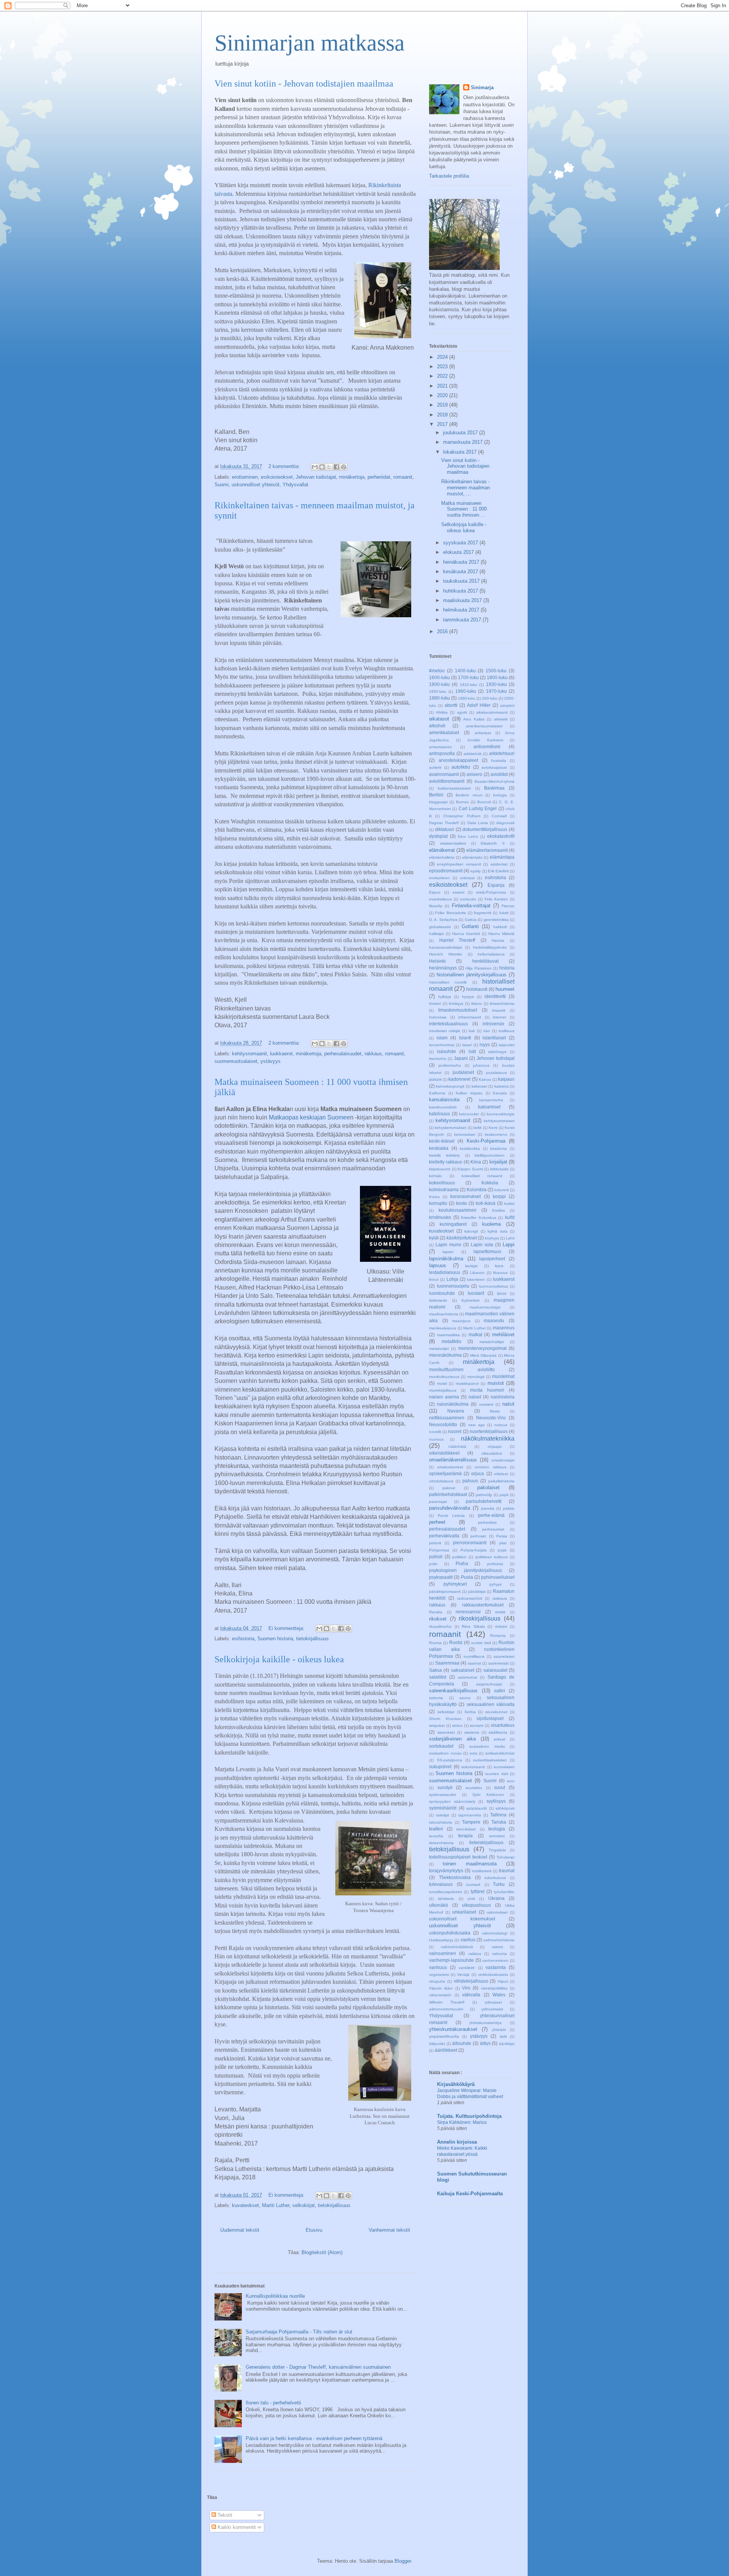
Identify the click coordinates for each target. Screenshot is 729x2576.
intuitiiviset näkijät (445, 1031)
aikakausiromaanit (492, 712)
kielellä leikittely (444, 1155)
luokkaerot (281, 1054)
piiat (503, 1543)
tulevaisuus (441, 1884)
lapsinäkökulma (446, 1259)
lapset (448, 1252)
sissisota (472, 1732)
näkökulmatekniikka (488, 1439)
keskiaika (439, 1148)
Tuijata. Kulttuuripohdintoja (469, 2116)
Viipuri (503, 1981)
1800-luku (497, 677)
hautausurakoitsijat (446, 947)
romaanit (403, 477)
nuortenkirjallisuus (489, 1431)
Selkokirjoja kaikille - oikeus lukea (279, 1659)
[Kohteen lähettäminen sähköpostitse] (315, 467)
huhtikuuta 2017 (461, 591)
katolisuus (439, 1114)
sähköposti (505, 1808)
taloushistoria (441, 1822)
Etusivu (314, 2230)
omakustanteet (450, 1467)
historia (507, 968)
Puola (467, 1577)
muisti (442, 1383)
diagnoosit (505, 823)
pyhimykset (455, 1584)
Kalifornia (437, 1093)
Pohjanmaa (439, 1550)
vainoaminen (443, 1953)
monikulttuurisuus (444, 1377)
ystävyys (271, 1061)
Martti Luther (276, 2205)
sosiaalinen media (487, 1746)
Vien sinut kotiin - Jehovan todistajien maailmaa (304, 84)
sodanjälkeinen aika (452, 1739)
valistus (475, 1954)
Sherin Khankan (445, 1719)
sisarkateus (503, 1725)
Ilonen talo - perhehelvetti (273, 2403)
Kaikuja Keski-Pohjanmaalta (470, 2194)
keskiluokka (470, 1148)
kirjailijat (498, 1162)
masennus (504, 1328)
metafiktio (451, 1341)
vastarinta (496, 1967)
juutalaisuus (496, 1073)
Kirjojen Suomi (470, 1169)
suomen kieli (496, 1774)
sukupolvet (440, 1766)
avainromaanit (444, 774)
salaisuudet (495, 1670)
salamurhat (468, 1677)
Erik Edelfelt (498, 871)
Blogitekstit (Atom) (322, 2252)
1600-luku (439, 677)
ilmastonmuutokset (458, 1010)
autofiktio (461, 767)
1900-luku (439, 684)
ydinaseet (493, 2002)
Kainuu (485, 1079)
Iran (487, 1031)
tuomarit (473, 1885)
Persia (502, 1536)
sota (473, 1753)
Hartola (498, 940)
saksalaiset (463, 1670)
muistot (496, 1383)
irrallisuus (507, 1031)
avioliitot (499, 774)
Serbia (470, 1712)
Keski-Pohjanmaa (486, 1141)
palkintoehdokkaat (448, 1494)
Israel (467, 1045)
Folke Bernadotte (450, 913)
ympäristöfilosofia (444, 2036)
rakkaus (373, 1054)
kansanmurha (491, 1100)
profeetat (495, 1564)
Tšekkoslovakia (455, 1877)
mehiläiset (503, 1335)
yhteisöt (499, 2030)
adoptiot (507, 705)
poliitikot (459, 1557)
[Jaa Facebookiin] (336, 467)
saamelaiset (504, 1656)
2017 (443, 424)
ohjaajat (495, 1446)
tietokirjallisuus (312, 1639)
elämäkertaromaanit (487, 850)
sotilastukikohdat (500, 1753)
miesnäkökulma (445, 1355)
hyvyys (468, 997)
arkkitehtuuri (502, 753)
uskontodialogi (495, 1933)
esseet (458, 892)
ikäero (477, 1003)
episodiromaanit (446, 871)
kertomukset (465, 1134)
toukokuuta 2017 (462, 581)
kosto (462, 1203)
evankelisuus (440, 899)
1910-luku (469, 685)
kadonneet (459, 1079)
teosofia (436, 1836)
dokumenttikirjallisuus (485, 829)
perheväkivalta (444, 1536)
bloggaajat (438, 802)
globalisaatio (440, 927)
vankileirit (467, 1968)
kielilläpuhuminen (490, 1155)
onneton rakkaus (491, 1467)
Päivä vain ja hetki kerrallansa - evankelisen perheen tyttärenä (314, 2438)
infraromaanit (470, 1017)
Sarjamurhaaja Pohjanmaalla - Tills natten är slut (299, 2332)
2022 (443, 376)
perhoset (478, 1536)
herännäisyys (443, 968)
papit (504, 1495)
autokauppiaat (494, 767)
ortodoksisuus (441, 1481)
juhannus (481, 1065)
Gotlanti (470, 926)
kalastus (502, 1086)
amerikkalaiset (444, 732)
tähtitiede (446, 1899)
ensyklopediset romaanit (459, 864)
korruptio (438, 1203)
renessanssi (468, 1612)
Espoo (435, 892)
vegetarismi (439, 1975)
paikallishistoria (501, 1481)
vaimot (497, 1947)
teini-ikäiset (466, 1829)
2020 (443, 395)
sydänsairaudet (443, 1795)
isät (472, 1051)
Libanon (477, 1273)
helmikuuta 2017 (462, 610)
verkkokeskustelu (493, 1975)
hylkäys (445, 997)
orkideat (501, 1474)
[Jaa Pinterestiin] (344, 467)
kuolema (492, 1224)
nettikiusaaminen (447, 1418)
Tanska (499, 1822)
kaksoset (479, 1086)
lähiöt (502, 1294)
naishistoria (503, 1397)
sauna (465, 1698)
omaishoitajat (503, 1460)
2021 (443, 386)
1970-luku (496, 691)
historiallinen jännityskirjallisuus (472, 975)
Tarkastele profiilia (449, 176)
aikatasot (439, 719)
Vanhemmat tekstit (389, 2230)
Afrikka (442, 712)
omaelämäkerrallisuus (453, 1460)
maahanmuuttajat (485, 1307)
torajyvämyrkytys (446, 1871)
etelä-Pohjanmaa (491, 892)
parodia (488, 1508)
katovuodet (469, 1114)
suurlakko (474, 1788)
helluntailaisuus (491, 954)
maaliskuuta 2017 (463, 600)
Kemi (493, 1128)
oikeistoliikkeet (444, 1453)
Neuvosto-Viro (491, 1418)
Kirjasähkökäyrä (456, 2084)
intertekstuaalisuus (448, 1024)
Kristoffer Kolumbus (479, 1218)
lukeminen (476, 1279)
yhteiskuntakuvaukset (453, 2029)
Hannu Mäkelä (501, 934)
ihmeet (435, 1003)
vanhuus (438, 1967)
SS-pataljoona (450, 1760)
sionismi (477, 1725)
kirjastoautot (440, 1169)
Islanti (465, 1038)
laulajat (471, 1266)
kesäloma (499, 1148)
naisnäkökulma (453, 1404)
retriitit (500, 1612)
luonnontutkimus (494, 1286)
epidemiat (499, 864)
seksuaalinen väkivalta (491, 1704)
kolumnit (502, 1190)
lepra (499, 1266)
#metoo (437, 671)
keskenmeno (496, 1134)
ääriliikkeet (446, 2050)
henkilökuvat (485, 961)
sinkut (457, 1725)
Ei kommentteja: (287, 1628)
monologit (476, 1377)
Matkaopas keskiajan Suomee (309, 1117)
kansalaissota (444, 1100)
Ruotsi (456, 1642)
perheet (437, 1522)
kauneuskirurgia (501, 1114)
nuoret (455, 1431)
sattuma (436, 1698)
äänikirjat (507, 2044)
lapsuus (438, 1265)
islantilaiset (494, 1038)
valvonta (499, 1954)
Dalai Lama (478, 823)
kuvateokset (245, 2205)
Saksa (436, 1670)
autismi (435, 767)
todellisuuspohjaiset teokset (458, 1857)
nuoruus (436, 1439)
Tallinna (498, 1815)
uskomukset (497, 1912)
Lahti (510, 1238)
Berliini (436, 795)
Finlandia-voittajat (471, 906)
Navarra (456, 1411)
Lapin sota (482, 1245)
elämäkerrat (442, 850)
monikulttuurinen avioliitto (462, 1369)
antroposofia (442, 753)
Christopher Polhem (462, 816)
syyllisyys (496, 1801)
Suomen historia (275, 1639)
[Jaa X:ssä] (329, 467)
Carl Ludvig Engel (478, 808)
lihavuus (500, 1273)
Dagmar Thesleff (444, 823)
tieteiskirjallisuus (486, 1842)
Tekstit (224, 2515)
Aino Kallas (474, 719)
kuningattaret (453, 1224)
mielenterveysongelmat (482, 1348)
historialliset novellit (448, 982)
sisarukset (446, 1732)
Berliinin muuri (469, 795)
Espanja (496, 885)
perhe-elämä (491, 1515)
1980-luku (439, 698)
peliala (509, 1508)
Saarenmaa (447, 1663)
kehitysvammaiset (499, 1121)
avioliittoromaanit (447, 781)
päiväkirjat (477, 1591)
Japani (461, 1058)
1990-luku (467, 698)
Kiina (476, 1162)
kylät (434, 1238)
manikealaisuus (443, 1328)
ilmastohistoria (502, 1003)
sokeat (499, 1739)
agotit (462, 712)
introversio (493, 1024)
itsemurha (438, 1059)
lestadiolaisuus (445, 1272)
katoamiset (489, 1107)
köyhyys (492, 1238)
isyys (485, 1044)
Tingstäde (497, 1850)
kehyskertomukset (450, 1128)
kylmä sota (498, 1231)
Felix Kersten (496, 899)
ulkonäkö (439, 1905)
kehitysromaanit (249, 1054)
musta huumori (487, 1390)
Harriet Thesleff (457, 940)
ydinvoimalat (492, 2009)
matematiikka (448, 1335)
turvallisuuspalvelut (446, 1892)
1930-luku (496, 684)
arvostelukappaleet (458, 760)
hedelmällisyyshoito (490, 947)
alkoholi (437, 726)
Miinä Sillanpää (483, 1355)
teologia (497, 1829)
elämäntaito (472, 857)
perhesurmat (493, 1529)
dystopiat (438, 836)
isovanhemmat (442, 1045)
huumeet (505, 989)
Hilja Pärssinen (479, 968)
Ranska (436, 1612)
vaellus (468, 1940)
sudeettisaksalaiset (490, 1760)
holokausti (477, 989)
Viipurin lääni (441, 1988)
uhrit (471, 1899)
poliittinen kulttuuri (492, 1557)
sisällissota (498, 1732)
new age (477, 1425)
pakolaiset (488, 1487)
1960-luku (466, 691)
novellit (435, 1432)
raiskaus (500, 1598)
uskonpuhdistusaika (450, 1933)
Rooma (435, 1643)
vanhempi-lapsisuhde (451, 1960)
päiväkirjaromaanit (445, 1591)
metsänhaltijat (492, 1342)
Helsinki (437, 961)
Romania (498, 1636)
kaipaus (506, 1079)
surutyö (445, 1787)
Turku (499, 1884)
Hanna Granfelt (466, 934)
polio (433, 1564)
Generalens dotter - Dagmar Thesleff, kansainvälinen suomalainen (318, 2367)
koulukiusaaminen (458, 1210)
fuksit (504, 913)
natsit (508, 1404)
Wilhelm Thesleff (447, 2002)
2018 (443, 415)
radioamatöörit (470, 1598)
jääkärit (435, 1079)
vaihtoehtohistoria (499, 1940)
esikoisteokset (277, 477)
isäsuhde (447, 1051)
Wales (499, 1995)
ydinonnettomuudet (446, 2009)
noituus (501, 1425)
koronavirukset (465, 1196)
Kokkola (490, 1183)
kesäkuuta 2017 (461, 571)
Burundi (484, 802)
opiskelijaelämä (445, 1473)
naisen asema (444, 1397)
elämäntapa (502, 857)
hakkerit (500, 927)
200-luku (490, 698)
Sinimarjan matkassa (310, 43)
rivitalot (501, 1626)
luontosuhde (442, 1293)
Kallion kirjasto (469, 1093)
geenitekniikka (496, 920)
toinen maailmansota (469, 1864)
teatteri (436, 1829)
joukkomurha (450, 1065)
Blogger (403, 2561)
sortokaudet (441, 1746)
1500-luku (496, 671)
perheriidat (379, 477)
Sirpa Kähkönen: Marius (462, 2122)
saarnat (474, 1663)
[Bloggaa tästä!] (322, 467)
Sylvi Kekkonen (488, 1795)
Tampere (471, 1822)
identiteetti (495, 996)
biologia (500, 795)
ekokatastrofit (501, 836)
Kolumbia (477, 1189)
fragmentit (483, 913)
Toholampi (506, 1857)
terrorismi (497, 1836)
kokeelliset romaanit (482, 1176)
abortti (451, 705)
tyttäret (478, 1891)
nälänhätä (457, 1446)
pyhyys (495, 1584)
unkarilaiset (464, 1912)
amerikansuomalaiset (484, 726)
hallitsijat (436, 934)
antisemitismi (487, 746)
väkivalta (471, 1995)
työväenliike (504, 1892)
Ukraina (496, 1898)
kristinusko (440, 1217)
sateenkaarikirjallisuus (453, 1691)
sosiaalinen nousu (445, 1753)
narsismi (486, 1404)
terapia (465, 1836)
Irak (472, 1031)
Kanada (500, 1093)
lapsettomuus (487, 1251)
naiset (475, 1397)
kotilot (509, 1204)
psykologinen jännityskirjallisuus (465, 1570)
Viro (466, 1988)
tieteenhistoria (441, 1843)
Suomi (222, 485)
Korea (434, 1197)
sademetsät (499, 1663)
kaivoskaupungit (450, 1086)
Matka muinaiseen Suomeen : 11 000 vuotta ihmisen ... (464, 509)
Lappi (509, 1245)
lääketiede (438, 1300)
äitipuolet (437, 2044)
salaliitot (438, 1677)
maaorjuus (461, 1321)
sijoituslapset (490, 1718)
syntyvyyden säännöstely (452, 1801)
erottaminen (245, 477)
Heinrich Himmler (446, 954)
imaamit (499, 1010)
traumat (507, 1871)
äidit (503, 2036)
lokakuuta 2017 (461, 452)
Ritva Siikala (473, 1626)
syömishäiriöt (443, 1808)
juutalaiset (463, 1072)
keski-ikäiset (442, 1141)
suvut (499, 1787)
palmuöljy (484, 1495)
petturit (435, 1543)
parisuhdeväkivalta (450, 1508)
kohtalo (436, 1176)
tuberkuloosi (495, 1878)
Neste (495, 1411)
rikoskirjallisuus (480, 1618)
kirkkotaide (499, 1169)
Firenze (508, 906)
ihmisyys (456, 1003)
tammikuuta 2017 (463, 620)
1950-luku (438, 691)
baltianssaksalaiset (454, 788)
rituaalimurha (440, 1626)
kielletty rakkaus (446, 1162)
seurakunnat (496, 1712)
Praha (462, 1563)
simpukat (437, 1725)
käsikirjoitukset (462, 1238)
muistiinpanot (467, 1383)
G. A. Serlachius (443, 920)
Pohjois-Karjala (474, 1550)
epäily (476, 871)
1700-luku (468, 677)
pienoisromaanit (470, 1543)
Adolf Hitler (479, 705)
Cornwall (499, 816)
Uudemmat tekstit (240, 2230)
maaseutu (494, 1320)
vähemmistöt (440, 1995)
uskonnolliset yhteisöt (256, 485)
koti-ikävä (486, 1203)
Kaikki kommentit (236, 2527)
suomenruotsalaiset (236, 1061)
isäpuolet (507, 1045)
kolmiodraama (444, 1189)
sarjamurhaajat (489, 1684)
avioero (474, 774)
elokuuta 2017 (459, 552)
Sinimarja (482, 87)
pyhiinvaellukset (498, 1577)
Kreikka (499, 1210)
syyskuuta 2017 (461, 543)
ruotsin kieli (481, 1643)
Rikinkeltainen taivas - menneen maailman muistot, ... (465, 487)
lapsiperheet (492, 1259)
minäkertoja (352, 477)
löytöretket (470, 1300)
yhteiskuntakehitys (485, 2023)
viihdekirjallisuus (471, 1981)
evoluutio (468, 899)
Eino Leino (468, 836)
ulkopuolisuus (477, 1905)
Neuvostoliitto (443, 1424)
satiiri (499, 1691)
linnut (434, 1279)
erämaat (467, 878)
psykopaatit (441, 1577)
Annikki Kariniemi (485, 740)
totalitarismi (482, 1871)
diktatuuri (445, 829)
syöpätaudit (477, 1808)
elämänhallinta (442, 857)
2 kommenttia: (285, 466)
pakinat (449, 1488)
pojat (502, 1550)
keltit (477, 1128)
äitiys (485, 2043)
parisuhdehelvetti (484, 1501)
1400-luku (465, 671)
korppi (499, 1196)
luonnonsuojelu (453, 1286)
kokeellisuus (442, 1183)
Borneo (462, 802)
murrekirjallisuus (443, 1390)
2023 (443, 367)
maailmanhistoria (444, 1314)
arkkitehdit (473, 754)
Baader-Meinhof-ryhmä (495, 781)
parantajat (438, 1502)
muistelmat (503, 1376)
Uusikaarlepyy (441, 1940)
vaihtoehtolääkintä (457, 1947)
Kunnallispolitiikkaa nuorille (275, 2296)
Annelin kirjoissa (457, 2142)
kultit (510, 1217)
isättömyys (497, 1052)
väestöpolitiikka (494, 1988)
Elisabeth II (493, 843)
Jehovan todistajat (316, 477)
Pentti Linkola (451, 1516)
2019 (443, 405)
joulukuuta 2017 (461, 433)
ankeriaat (483, 733)
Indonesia (438, 1017)
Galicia (471, 920)
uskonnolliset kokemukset (462, 1919)
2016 (443, 631)
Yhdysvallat (295, 485)
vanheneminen (495, 1960)
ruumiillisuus (474, 1656)
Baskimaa (494, 788)
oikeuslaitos (492, 1453)
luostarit (476, 1293)
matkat (475, 1335)
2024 (443, 357)
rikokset (438, 1619)
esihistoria (243, 1639)
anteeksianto (440, 747)
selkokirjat (304, 2205)
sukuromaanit (473, 1767)
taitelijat (443, 1815)
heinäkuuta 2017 (462, 562)
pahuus (470, 1481)
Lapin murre (448, 1245)
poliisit (436, 1557)
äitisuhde (462, 2043)
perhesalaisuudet (343, 1054)
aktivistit (501, 719)
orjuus (478, 1473)
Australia (499, 761)
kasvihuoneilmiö (443, 1107)
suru (511, 1781)
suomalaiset (504, 1767)
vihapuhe (437, 1981)
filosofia (436, 906)
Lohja (452, 1279)
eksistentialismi (453, 843)
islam (442, 1038)
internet (499, 1017)
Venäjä (463, 1975)
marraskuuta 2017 (464, 442)
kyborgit (471, 1231)
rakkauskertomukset (483, 1605)
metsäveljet (439, 1349)
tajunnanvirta (470, 1815)
